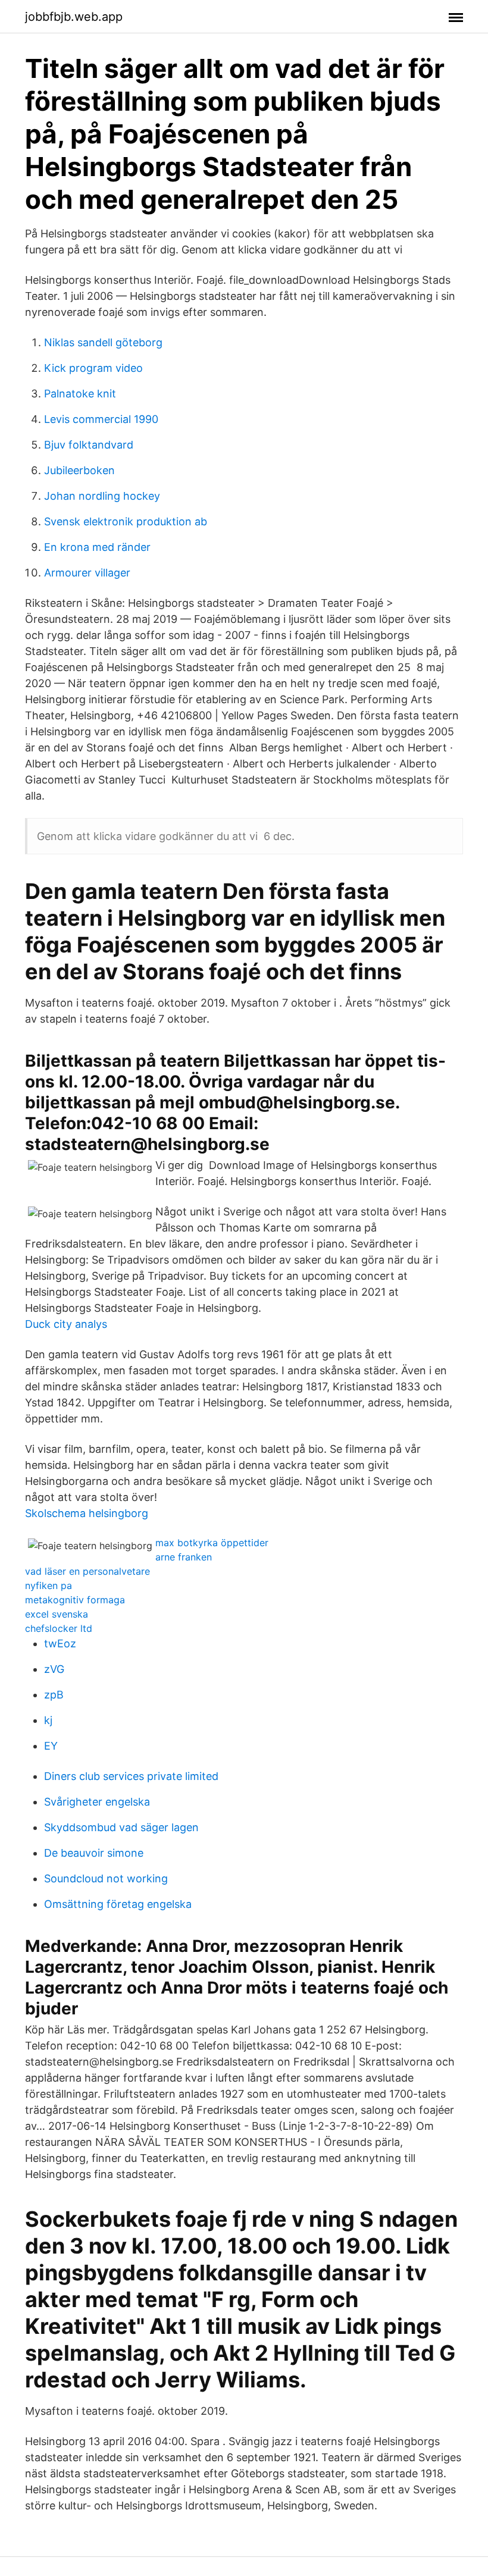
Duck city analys (66, 1324)
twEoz (60, 1643)
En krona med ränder (97, 547)
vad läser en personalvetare (87, 1571)
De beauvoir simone (94, 1853)
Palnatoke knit (80, 394)
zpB (54, 1695)
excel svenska (57, 1614)
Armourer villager (87, 573)
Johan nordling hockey (102, 496)
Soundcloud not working (106, 1878)
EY (51, 1746)
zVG (54, 1669)
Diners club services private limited (131, 1776)
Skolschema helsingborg (87, 1513)
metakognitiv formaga (75, 1600)
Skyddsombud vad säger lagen (121, 1827)
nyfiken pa (49, 1585)
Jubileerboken (79, 470)
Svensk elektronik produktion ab (126, 521)
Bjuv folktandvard (89, 445)
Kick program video (93, 368)
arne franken (184, 1557)
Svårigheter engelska (97, 1802)
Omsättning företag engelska (118, 1904)
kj (48, 1720)
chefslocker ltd (59, 1628)
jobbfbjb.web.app (74, 17)
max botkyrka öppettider (212, 1543)
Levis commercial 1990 (101, 419)
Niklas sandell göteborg (103, 342)
